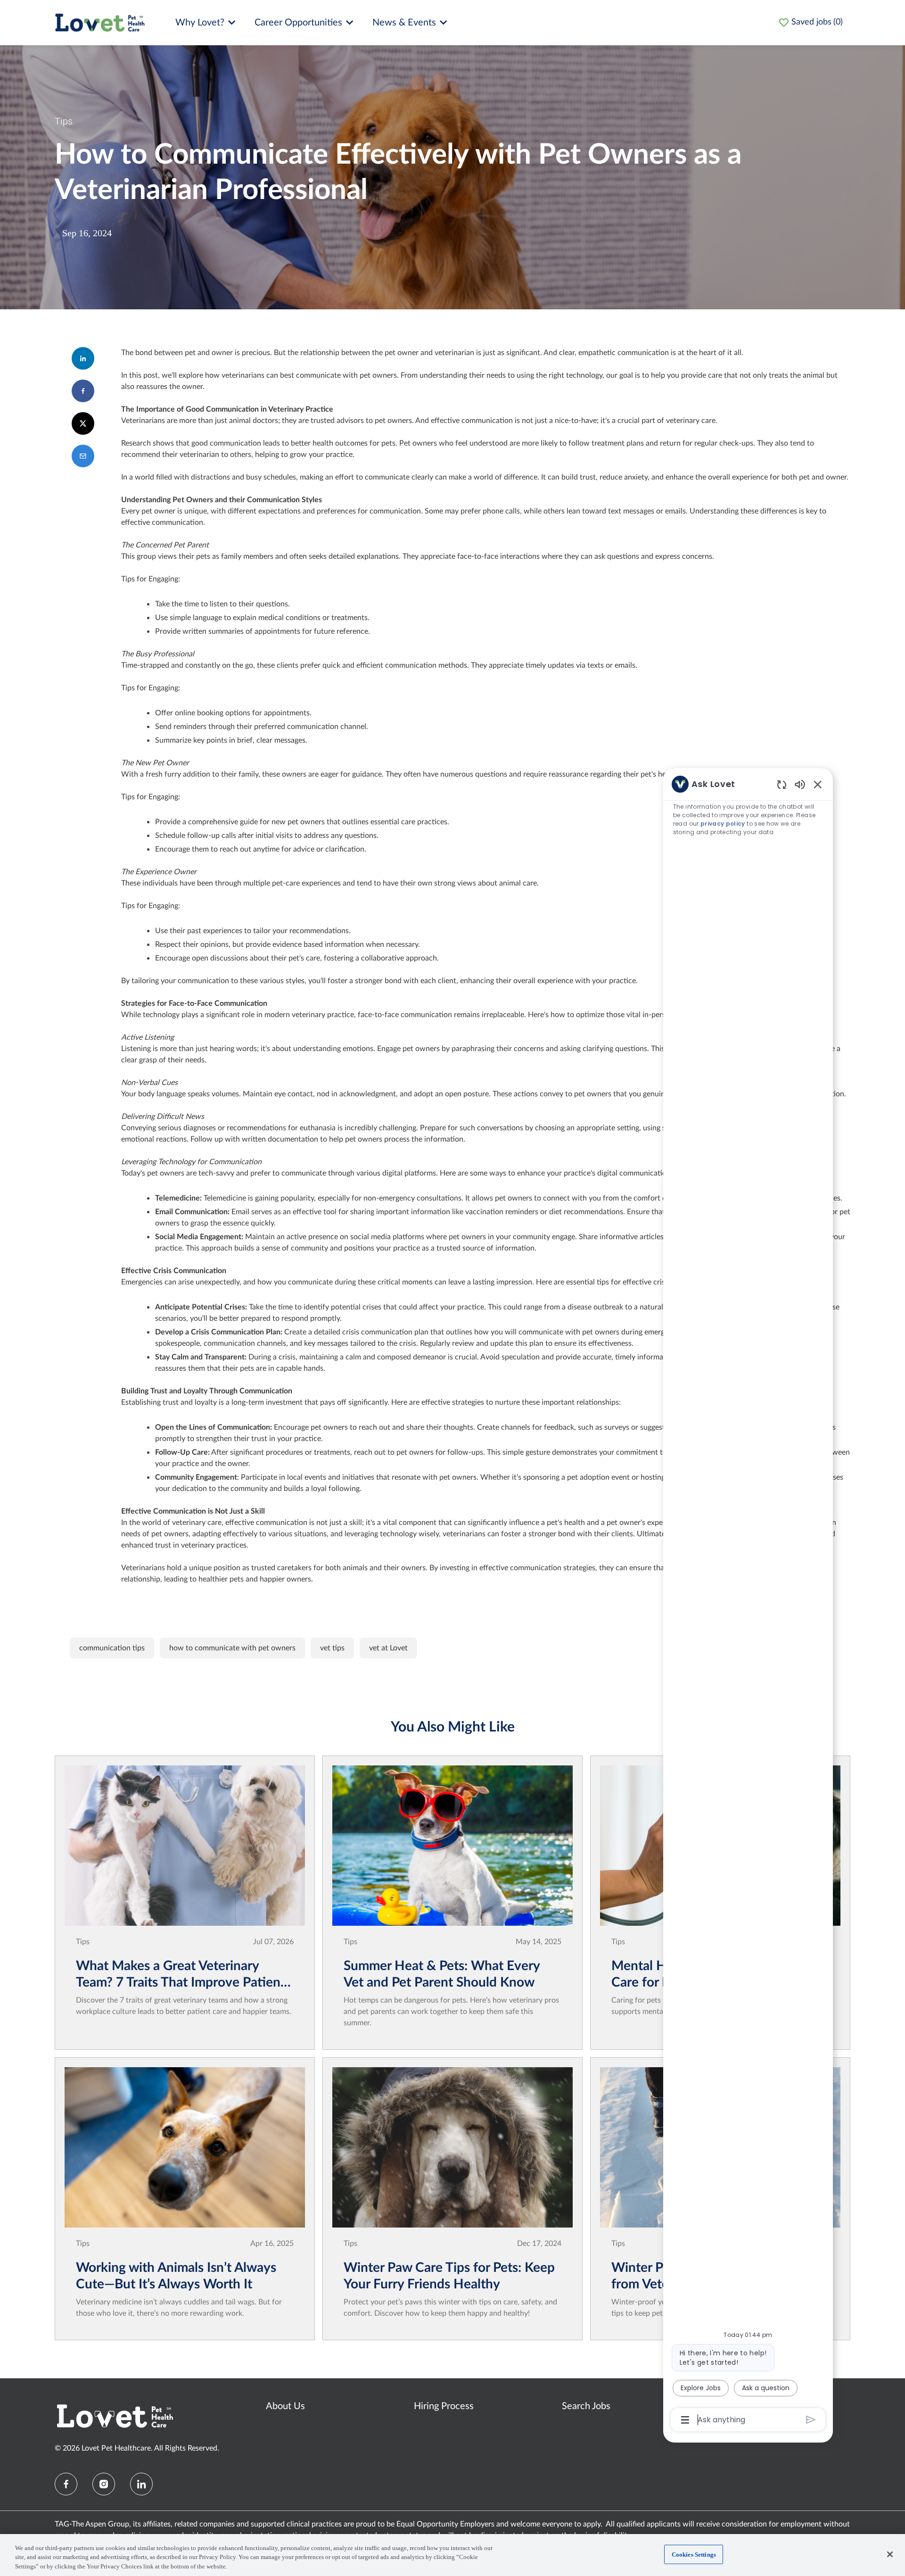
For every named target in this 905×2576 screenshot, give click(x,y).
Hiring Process (444, 2406)
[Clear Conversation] (782, 784)
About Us (285, 2406)
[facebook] (66, 2484)
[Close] (890, 2554)
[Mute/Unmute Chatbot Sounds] (800, 784)
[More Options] (685, 2420)
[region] (748, 1601)
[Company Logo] (100, 22)
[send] (811, 2420)
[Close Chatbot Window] (818, 784)
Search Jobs (586, 2406)
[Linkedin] (141, 2484)
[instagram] (104, 2484)
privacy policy (723, 824)
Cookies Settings (694, 2554)
